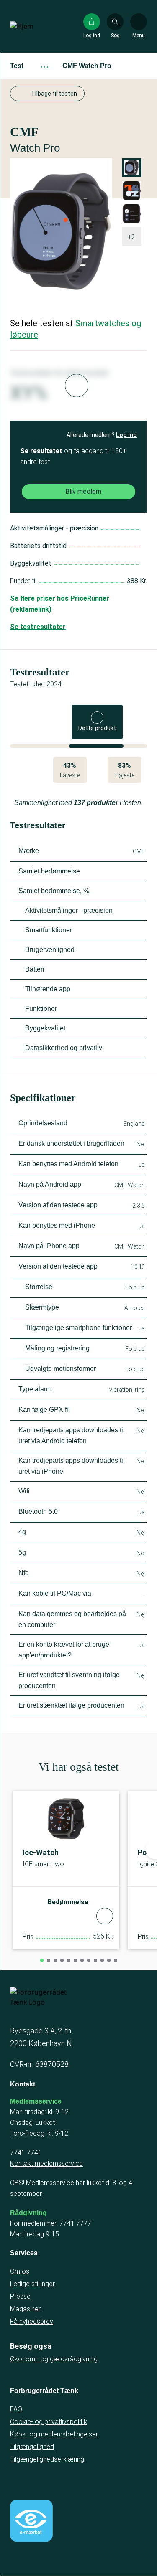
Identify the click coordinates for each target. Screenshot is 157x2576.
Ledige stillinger (32, 2284)
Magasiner (25, 2309)
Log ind (126, 435)
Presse (20, 2296)
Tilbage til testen (54, 94)
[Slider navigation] (42, 1960)
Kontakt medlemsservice (46, 2164)
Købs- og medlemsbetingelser (54, 2434)
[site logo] (37, 26)
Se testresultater (38, 627)
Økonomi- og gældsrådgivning (54, 2359)
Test (17, 66)
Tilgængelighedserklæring (47, 2459)
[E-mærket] (31, 2521)
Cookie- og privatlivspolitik (49, 2422)
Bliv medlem (83, 491)
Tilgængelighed (32, 2447)
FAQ (16, 2409)
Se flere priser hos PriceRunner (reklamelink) (60, 604)
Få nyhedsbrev (32, 2321)
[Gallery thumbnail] (132, 214)
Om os (20, 2271)
